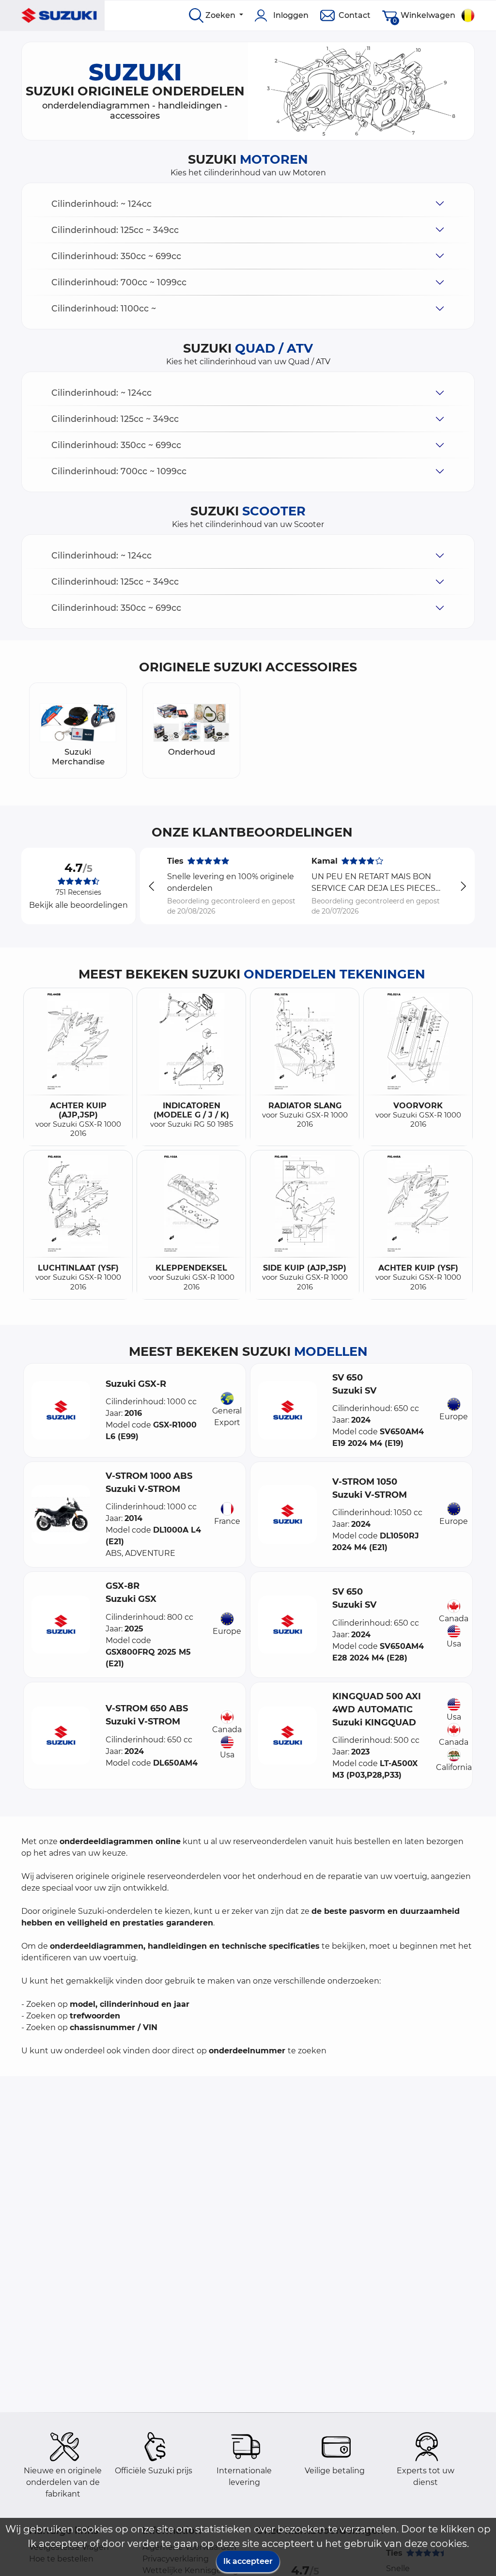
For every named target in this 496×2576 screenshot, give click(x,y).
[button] (248, 204)
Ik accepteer (248, 2561)
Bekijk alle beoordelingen (78, 905)
